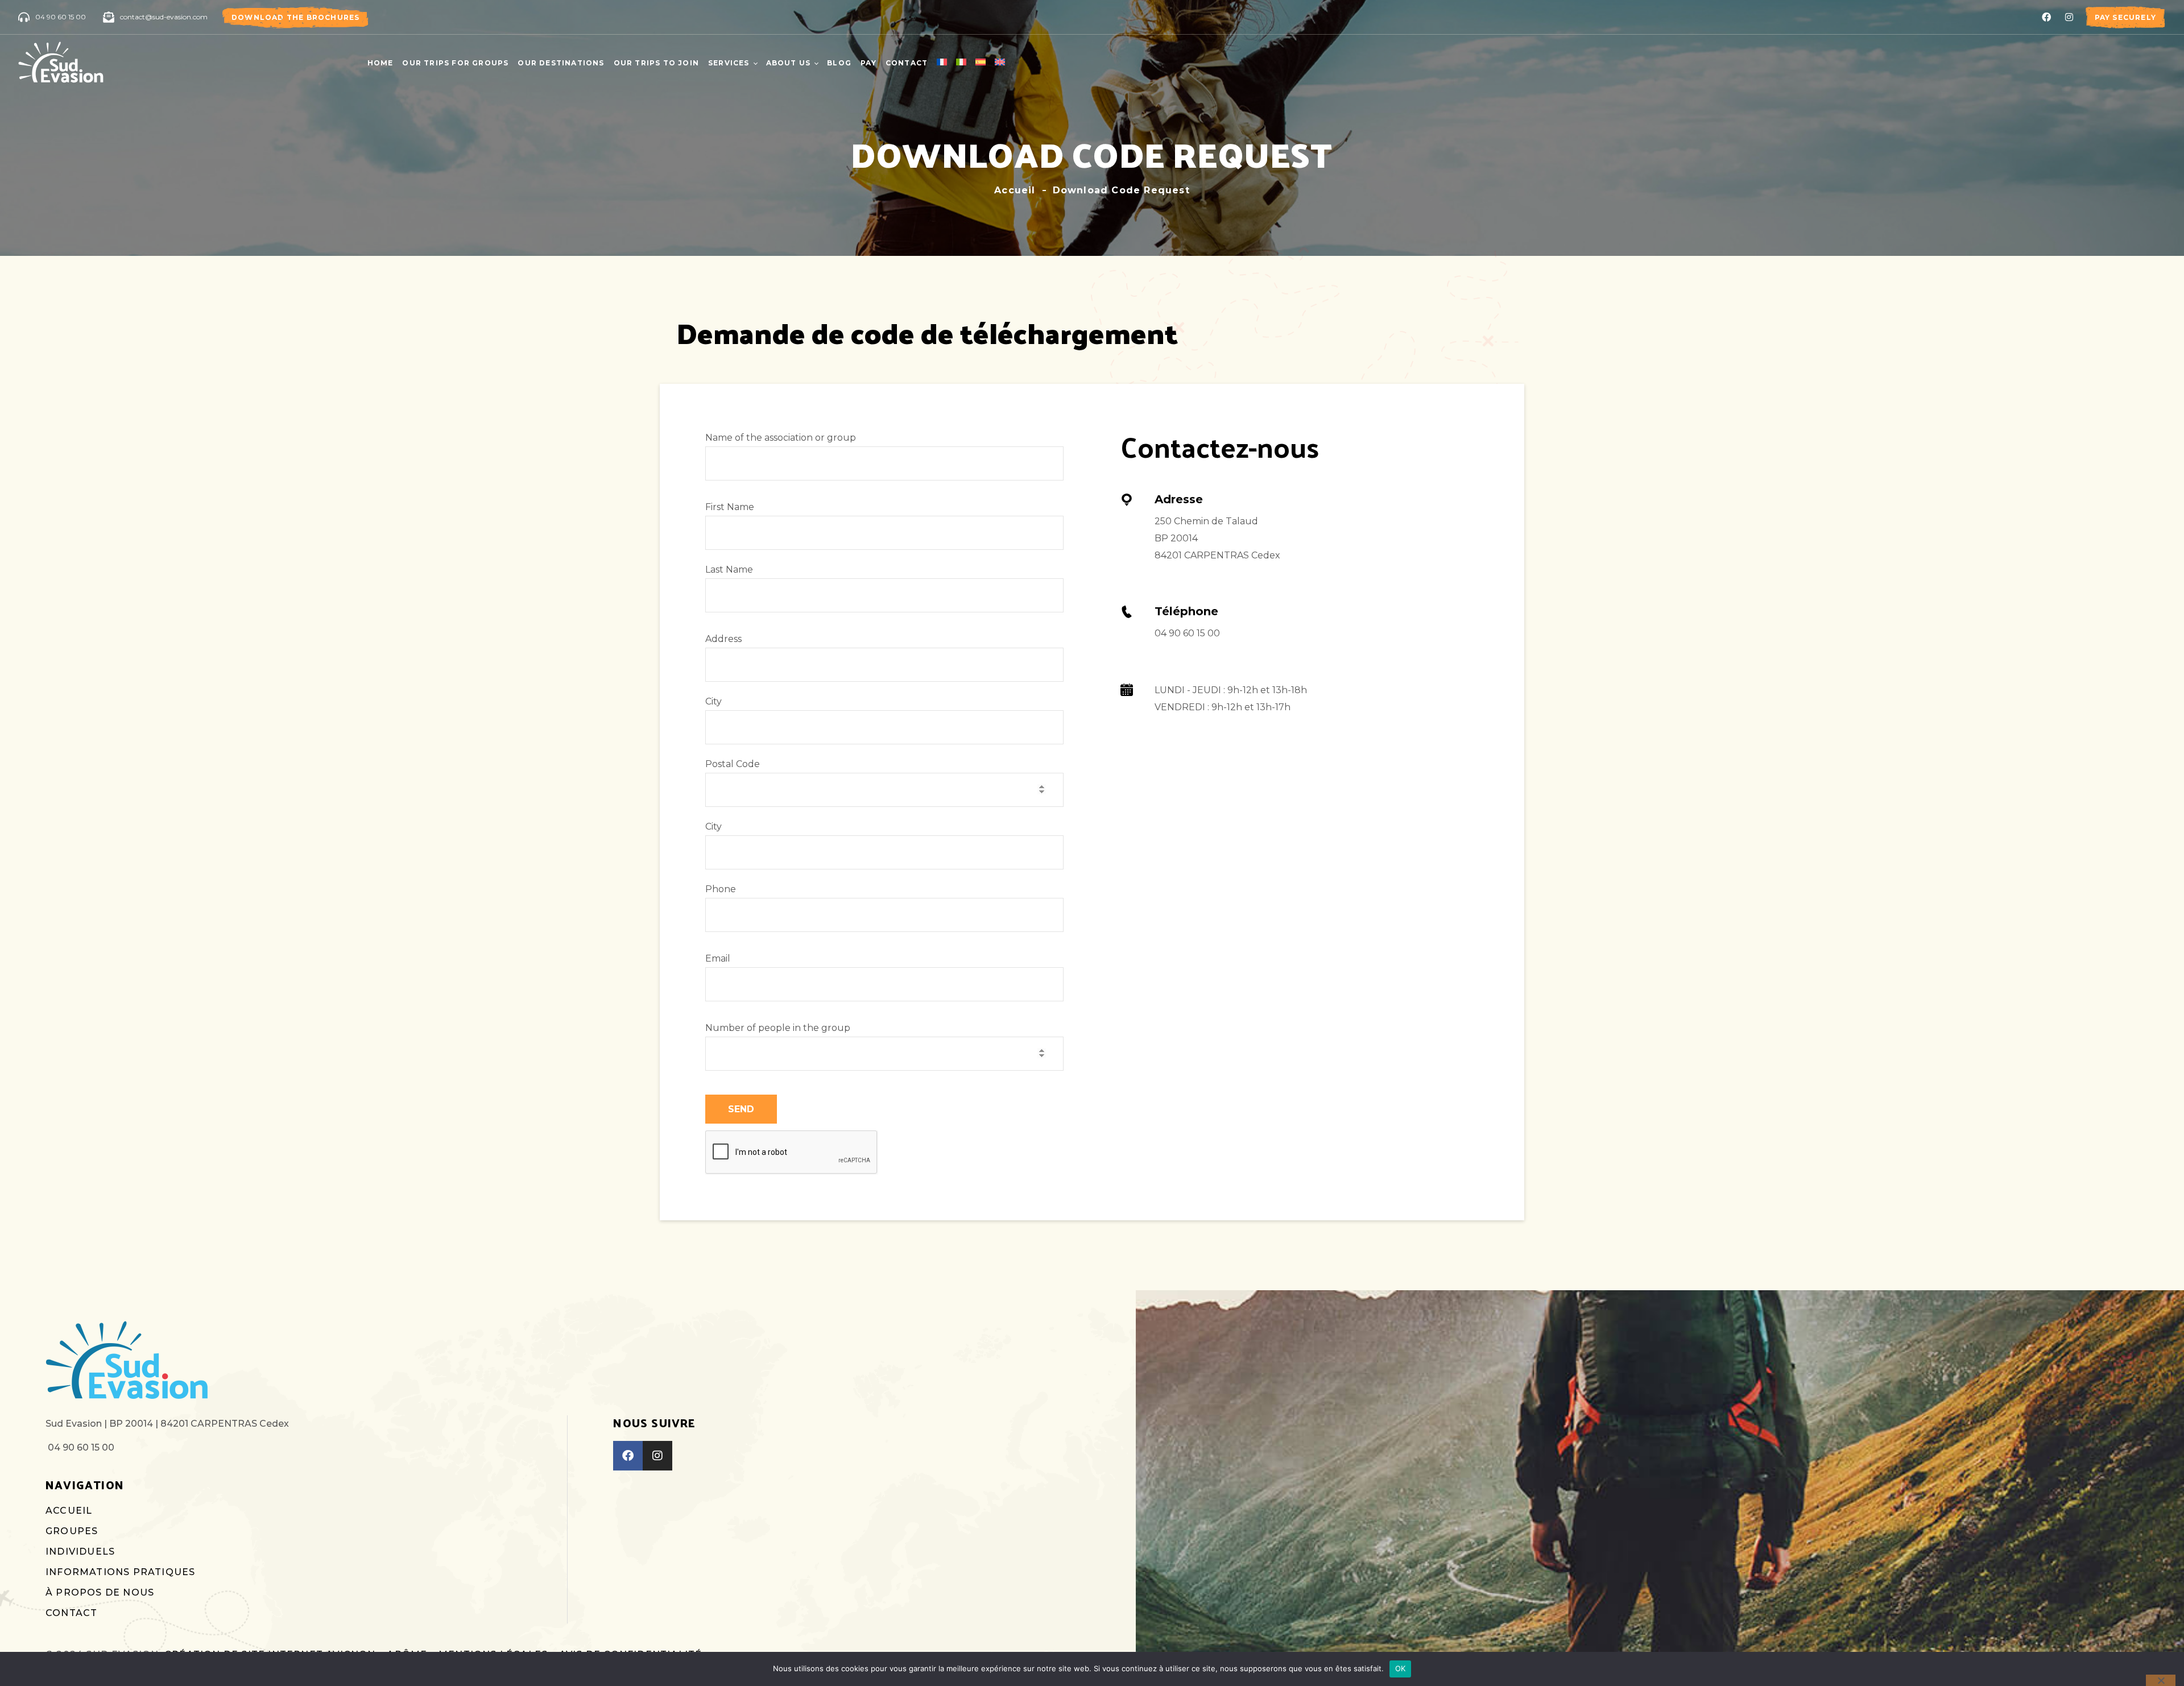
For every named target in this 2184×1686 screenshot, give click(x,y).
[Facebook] (2046, 17)
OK (1401, 1668)
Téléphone (1186, 611)
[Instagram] (2069, 17)
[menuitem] (942, 63)
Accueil (1015, 190)
